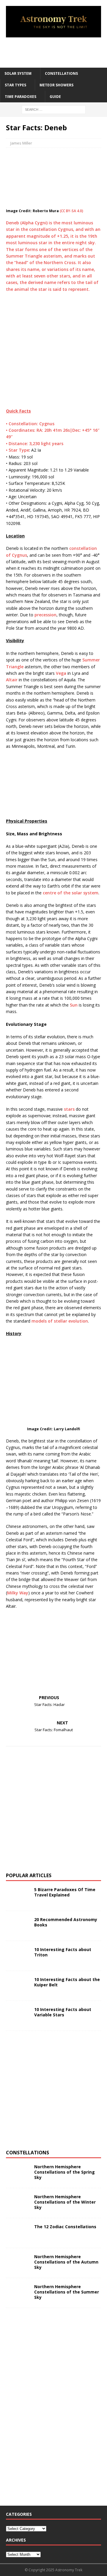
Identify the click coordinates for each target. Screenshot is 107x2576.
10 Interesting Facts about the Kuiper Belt (67, 1982)
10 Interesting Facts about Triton (63, 1952)
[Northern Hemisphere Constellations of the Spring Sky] (18, 2173)
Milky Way (18, 1593)
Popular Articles (29, 1875)
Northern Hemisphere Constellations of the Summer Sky (67, 2292)
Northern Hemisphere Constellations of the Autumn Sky (66, 2262)
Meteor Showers (56, 85)
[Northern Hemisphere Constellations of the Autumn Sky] (18, 2263)
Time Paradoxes (21, 97)
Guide (55, 97)
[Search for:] (54, 109)
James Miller (21, 143)
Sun (74, 1005)
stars (69, 1109)
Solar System (18, 73)
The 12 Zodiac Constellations (65, 2227)
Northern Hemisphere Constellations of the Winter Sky (65, 2202)
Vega (61, 673)
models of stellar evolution (60, 1321)
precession (45, 615)
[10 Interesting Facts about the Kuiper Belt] (18, 1986)
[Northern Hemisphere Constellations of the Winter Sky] (18, 2203)
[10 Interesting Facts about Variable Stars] (18, 2016)
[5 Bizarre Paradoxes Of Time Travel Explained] (18, 1896)
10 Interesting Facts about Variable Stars (63, 2012)
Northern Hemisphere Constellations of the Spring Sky (64, 2172)
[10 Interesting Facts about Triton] (18, 1956)
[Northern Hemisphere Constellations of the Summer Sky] (18, 2293)
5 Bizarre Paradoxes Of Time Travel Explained (65, 1892)
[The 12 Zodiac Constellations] (18, 2233)
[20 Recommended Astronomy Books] (18, 1926)
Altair (12, 680)
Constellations (61, 73)
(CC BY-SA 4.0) (71, 211)
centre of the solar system (71, 893)
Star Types (15, 85)
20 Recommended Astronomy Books (66, 1922)
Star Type (19, 450)
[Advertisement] (56, 52)
